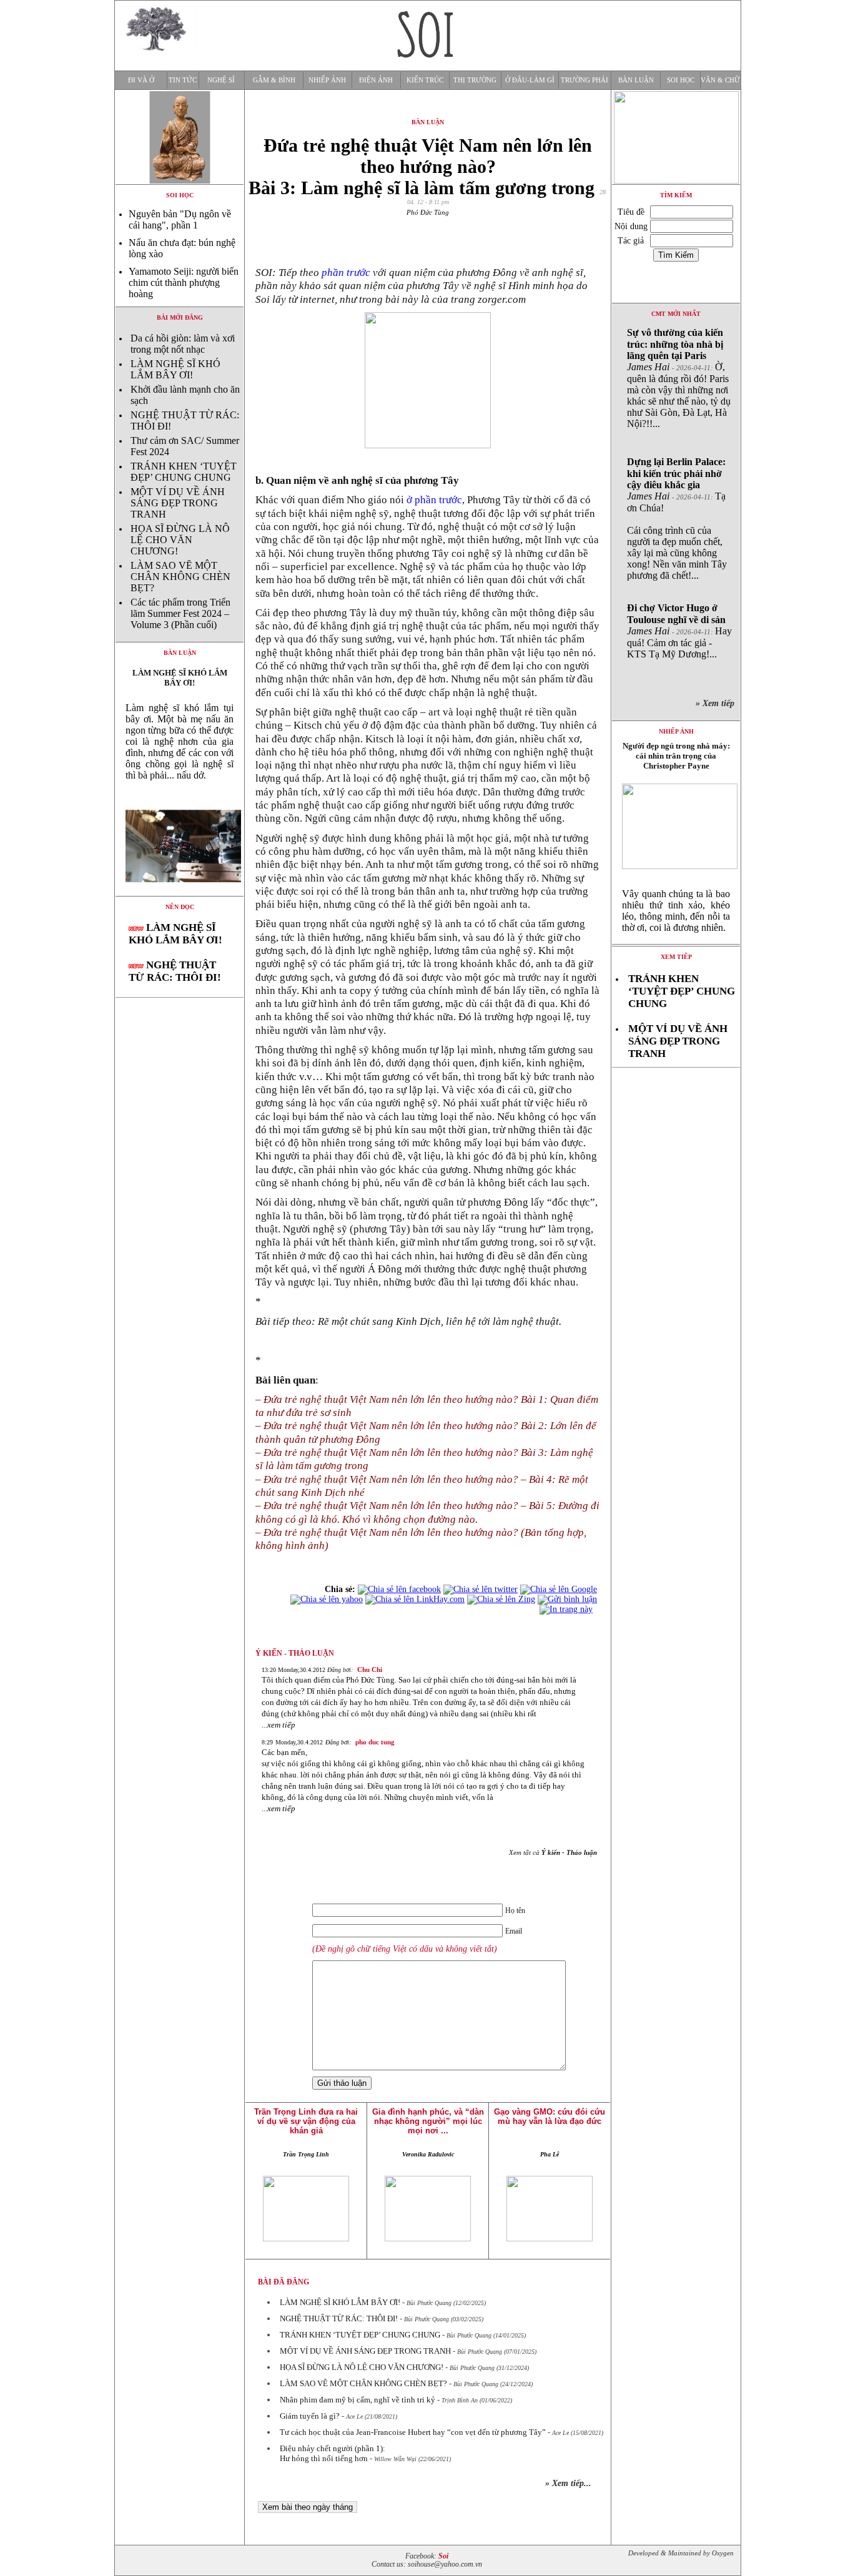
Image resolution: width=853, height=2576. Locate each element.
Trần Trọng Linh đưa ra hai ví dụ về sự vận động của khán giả (306, 2121)
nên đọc (180, 907)
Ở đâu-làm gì (530, 80)
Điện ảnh (376, 80)
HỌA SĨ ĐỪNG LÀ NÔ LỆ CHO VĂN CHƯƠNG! (180, 540)
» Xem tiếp (717, 703)
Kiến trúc (425, 80)
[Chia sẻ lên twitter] (481, 1589)
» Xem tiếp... (568, 2483)
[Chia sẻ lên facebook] (399, 1589)
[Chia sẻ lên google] (559, 1589)
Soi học (681, 80)
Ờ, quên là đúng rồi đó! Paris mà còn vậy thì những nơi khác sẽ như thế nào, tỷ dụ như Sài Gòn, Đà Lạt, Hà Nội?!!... (679, 378)
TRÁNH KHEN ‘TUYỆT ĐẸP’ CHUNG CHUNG (184, 472)
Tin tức (183, 80)
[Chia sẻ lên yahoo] (327, 1599)
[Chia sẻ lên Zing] (501, 1599)
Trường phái (584, 80)
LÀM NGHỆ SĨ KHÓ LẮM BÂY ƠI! (175, 369)
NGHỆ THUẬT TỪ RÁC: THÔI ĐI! (175, 971)
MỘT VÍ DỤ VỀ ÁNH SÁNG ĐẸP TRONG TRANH (178, 503)
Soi (443, 2556)
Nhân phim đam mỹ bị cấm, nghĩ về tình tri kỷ (357, 2400)
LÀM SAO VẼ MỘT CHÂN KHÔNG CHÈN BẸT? (180, 577)
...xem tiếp (279, 1725)
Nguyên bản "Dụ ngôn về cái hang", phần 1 (180, 219)
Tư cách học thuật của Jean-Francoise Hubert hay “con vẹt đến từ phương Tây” (413, 2432)
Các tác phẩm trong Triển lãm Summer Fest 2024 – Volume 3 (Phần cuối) (180, 613)
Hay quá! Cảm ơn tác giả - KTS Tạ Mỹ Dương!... (679, 631)
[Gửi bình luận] (567, 1599)
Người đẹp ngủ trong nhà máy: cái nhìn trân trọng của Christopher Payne (676, 756)
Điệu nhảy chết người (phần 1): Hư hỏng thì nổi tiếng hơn (333, 2453)
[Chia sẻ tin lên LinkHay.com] (415, 1599)
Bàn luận (636, 80)
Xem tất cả (553, 1852)
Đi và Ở (141, 80)
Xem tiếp (676, 957)
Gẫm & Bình (274, 80)
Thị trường (475, 80)
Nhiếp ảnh (327, 80)
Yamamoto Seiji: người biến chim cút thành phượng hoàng (184, 283)
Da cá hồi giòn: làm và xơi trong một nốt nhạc (183, 344)
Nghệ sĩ (221, 80)
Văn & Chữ (720, 80)
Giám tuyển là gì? (310, 2416)
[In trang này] (568, 1609)
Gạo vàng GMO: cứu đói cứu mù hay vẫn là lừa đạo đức (550, 2116)
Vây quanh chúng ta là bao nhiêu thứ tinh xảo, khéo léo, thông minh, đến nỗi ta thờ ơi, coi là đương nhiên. (676, 911)
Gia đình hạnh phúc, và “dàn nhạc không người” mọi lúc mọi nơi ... (428, 2121)
